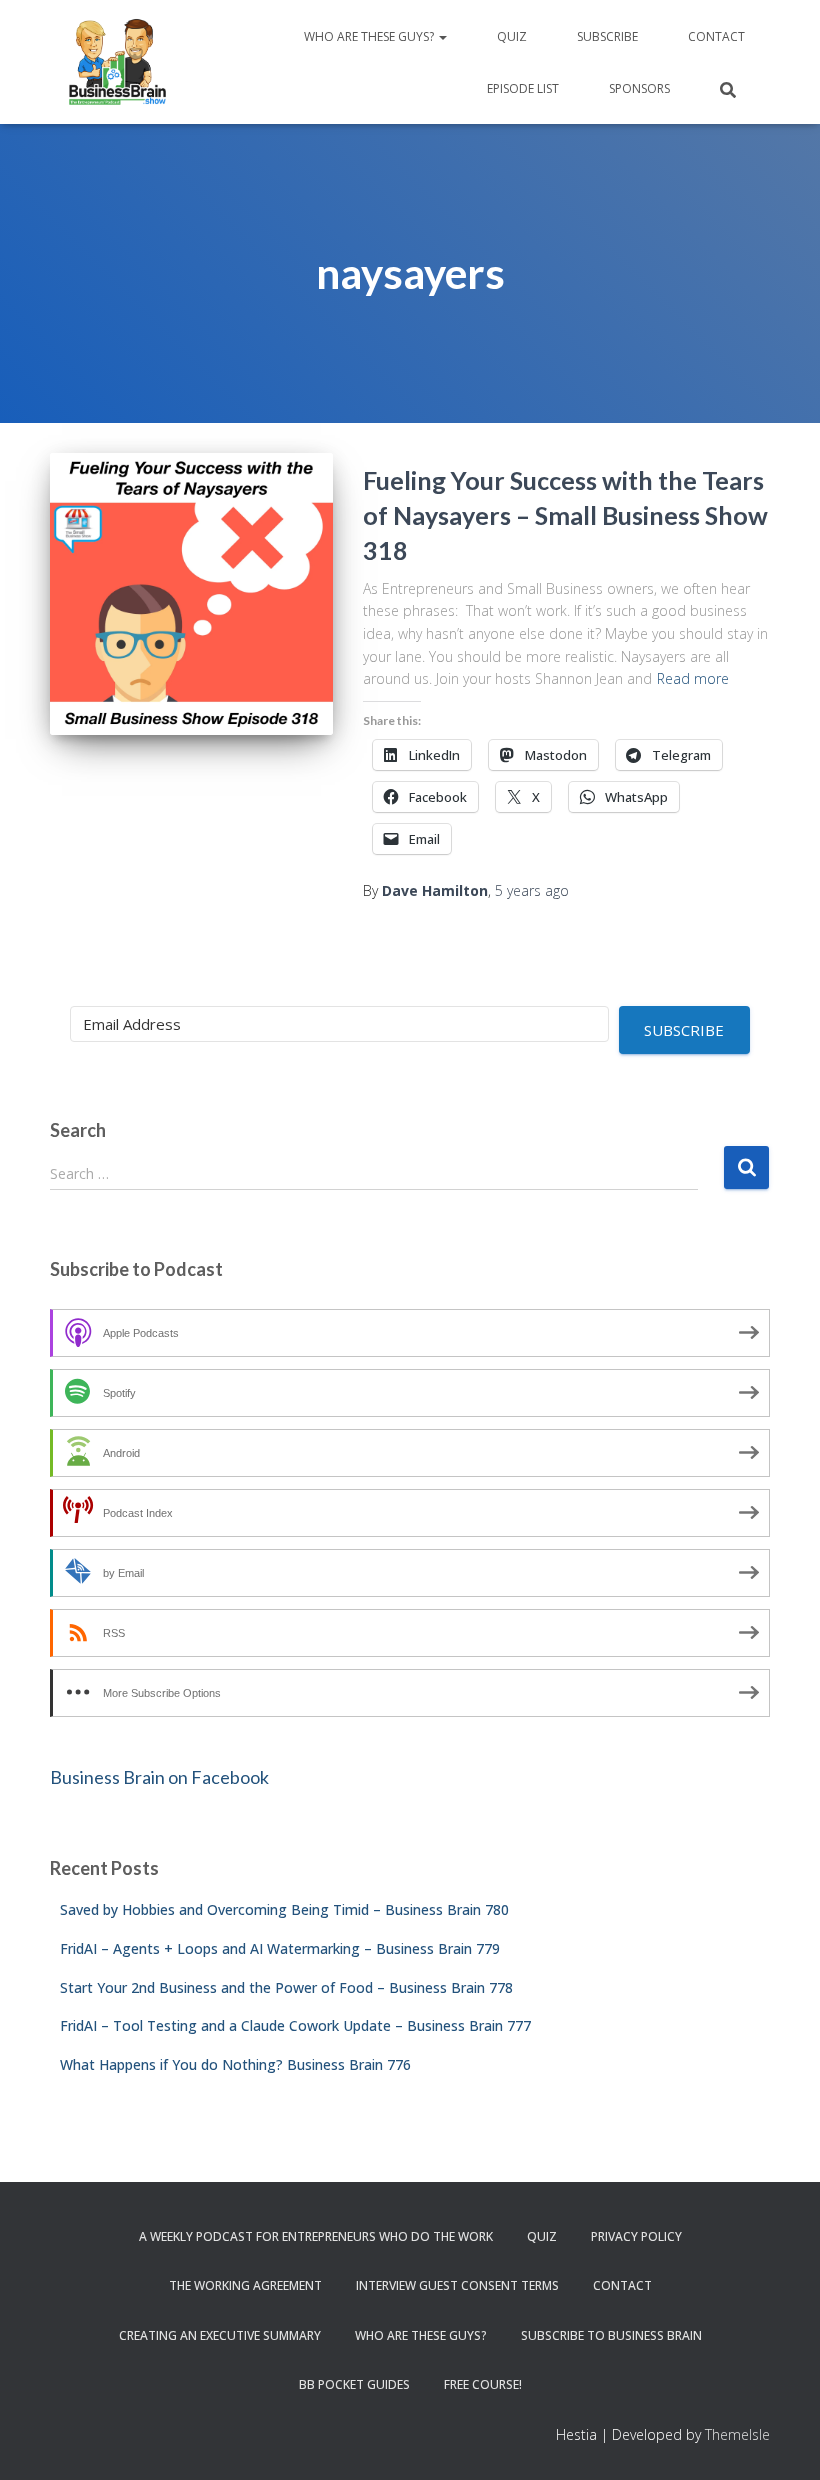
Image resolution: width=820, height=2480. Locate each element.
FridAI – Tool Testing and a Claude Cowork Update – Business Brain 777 (295, 2025)
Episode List (523, 88)
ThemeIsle (737, 2434)
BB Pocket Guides (354, 2384)
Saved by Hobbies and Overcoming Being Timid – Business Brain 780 (284, 1909)
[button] (442, 36)
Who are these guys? (370, 36)
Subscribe (607, 36)
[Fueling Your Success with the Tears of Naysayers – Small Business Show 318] (191, 594)
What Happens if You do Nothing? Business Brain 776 (235, 2064)
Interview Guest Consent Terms (457, 2285)
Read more (693, 678)
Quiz (512, 36)
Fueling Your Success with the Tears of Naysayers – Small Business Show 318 (565, 515)
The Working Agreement (245, 2285)
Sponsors (639, 88)
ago (532, 890)
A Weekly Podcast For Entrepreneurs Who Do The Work (316, 2236)
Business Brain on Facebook (159, 1777)
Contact (716, 36)
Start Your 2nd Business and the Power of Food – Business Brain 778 (286, 1987)
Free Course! (483, 2384)
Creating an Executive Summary (220, 2335)
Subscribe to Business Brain (611, 2335)
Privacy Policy (636, 2236)
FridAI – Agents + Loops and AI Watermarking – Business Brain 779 (280, 1948)
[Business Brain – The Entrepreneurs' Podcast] (117, 62)
